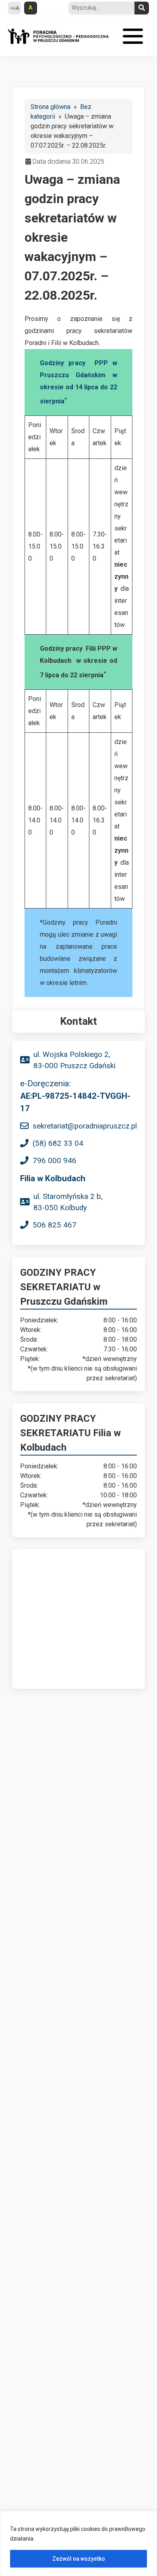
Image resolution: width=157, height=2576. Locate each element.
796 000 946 (55, 1161)
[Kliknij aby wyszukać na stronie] (142, 8)
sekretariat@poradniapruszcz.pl (85, 1126)
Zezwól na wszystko (79, 2559)
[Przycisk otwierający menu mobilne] (133, 36)
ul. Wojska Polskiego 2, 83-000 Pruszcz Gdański (74, 1060)
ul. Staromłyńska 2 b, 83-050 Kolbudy (68, 1202)
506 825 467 (55, 1225)
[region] (78, 2543)
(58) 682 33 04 (58, 1143)
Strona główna (51, 107)
